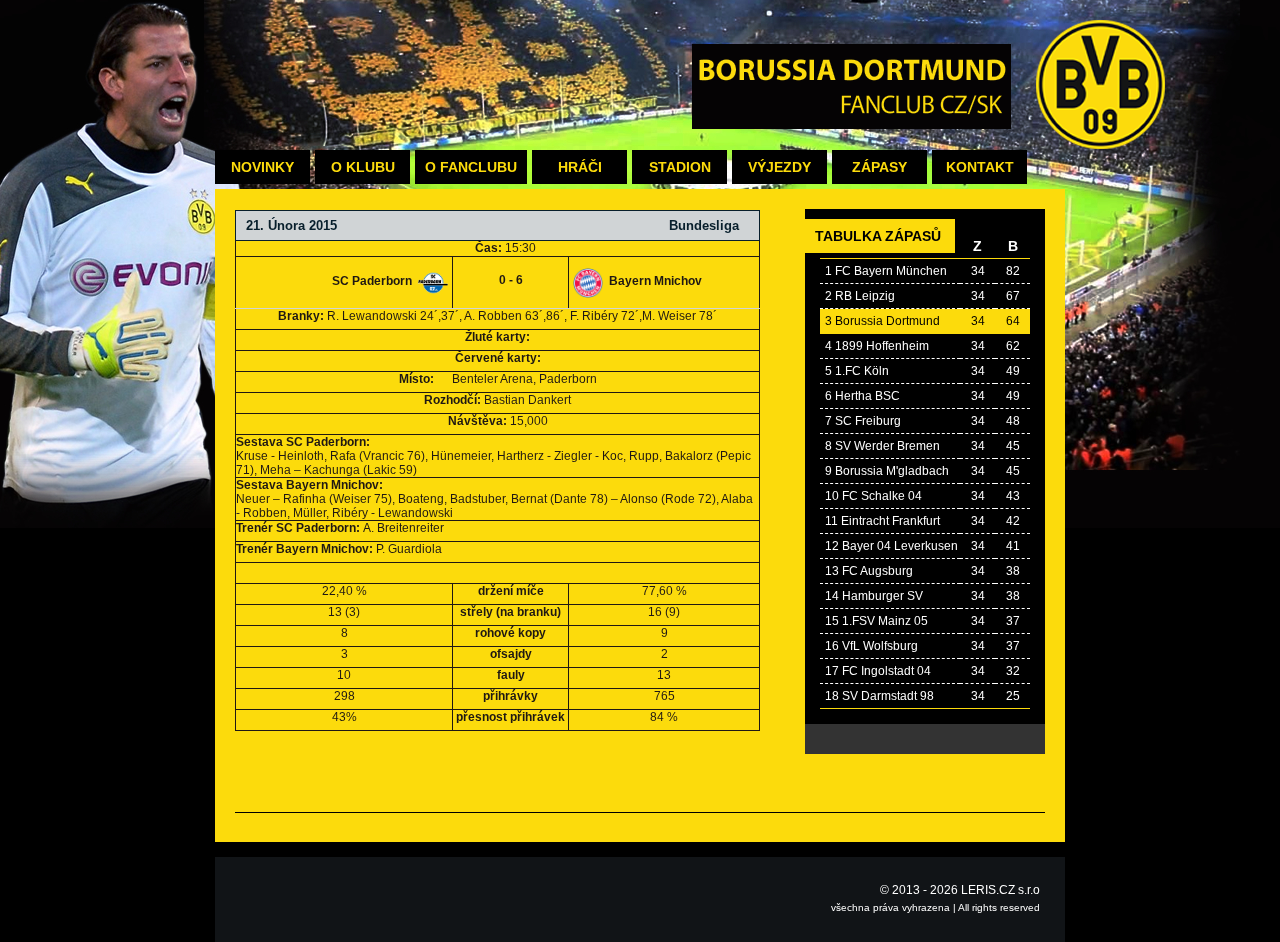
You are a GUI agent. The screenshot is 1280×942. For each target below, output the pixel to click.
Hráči (580, 167)
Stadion (680, 167)
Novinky (262, 167)
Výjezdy (779, 167)
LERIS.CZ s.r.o (1000, 890)
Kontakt (980, 167)
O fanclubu (471, 167)
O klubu (363, 167)
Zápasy (879, 167)
